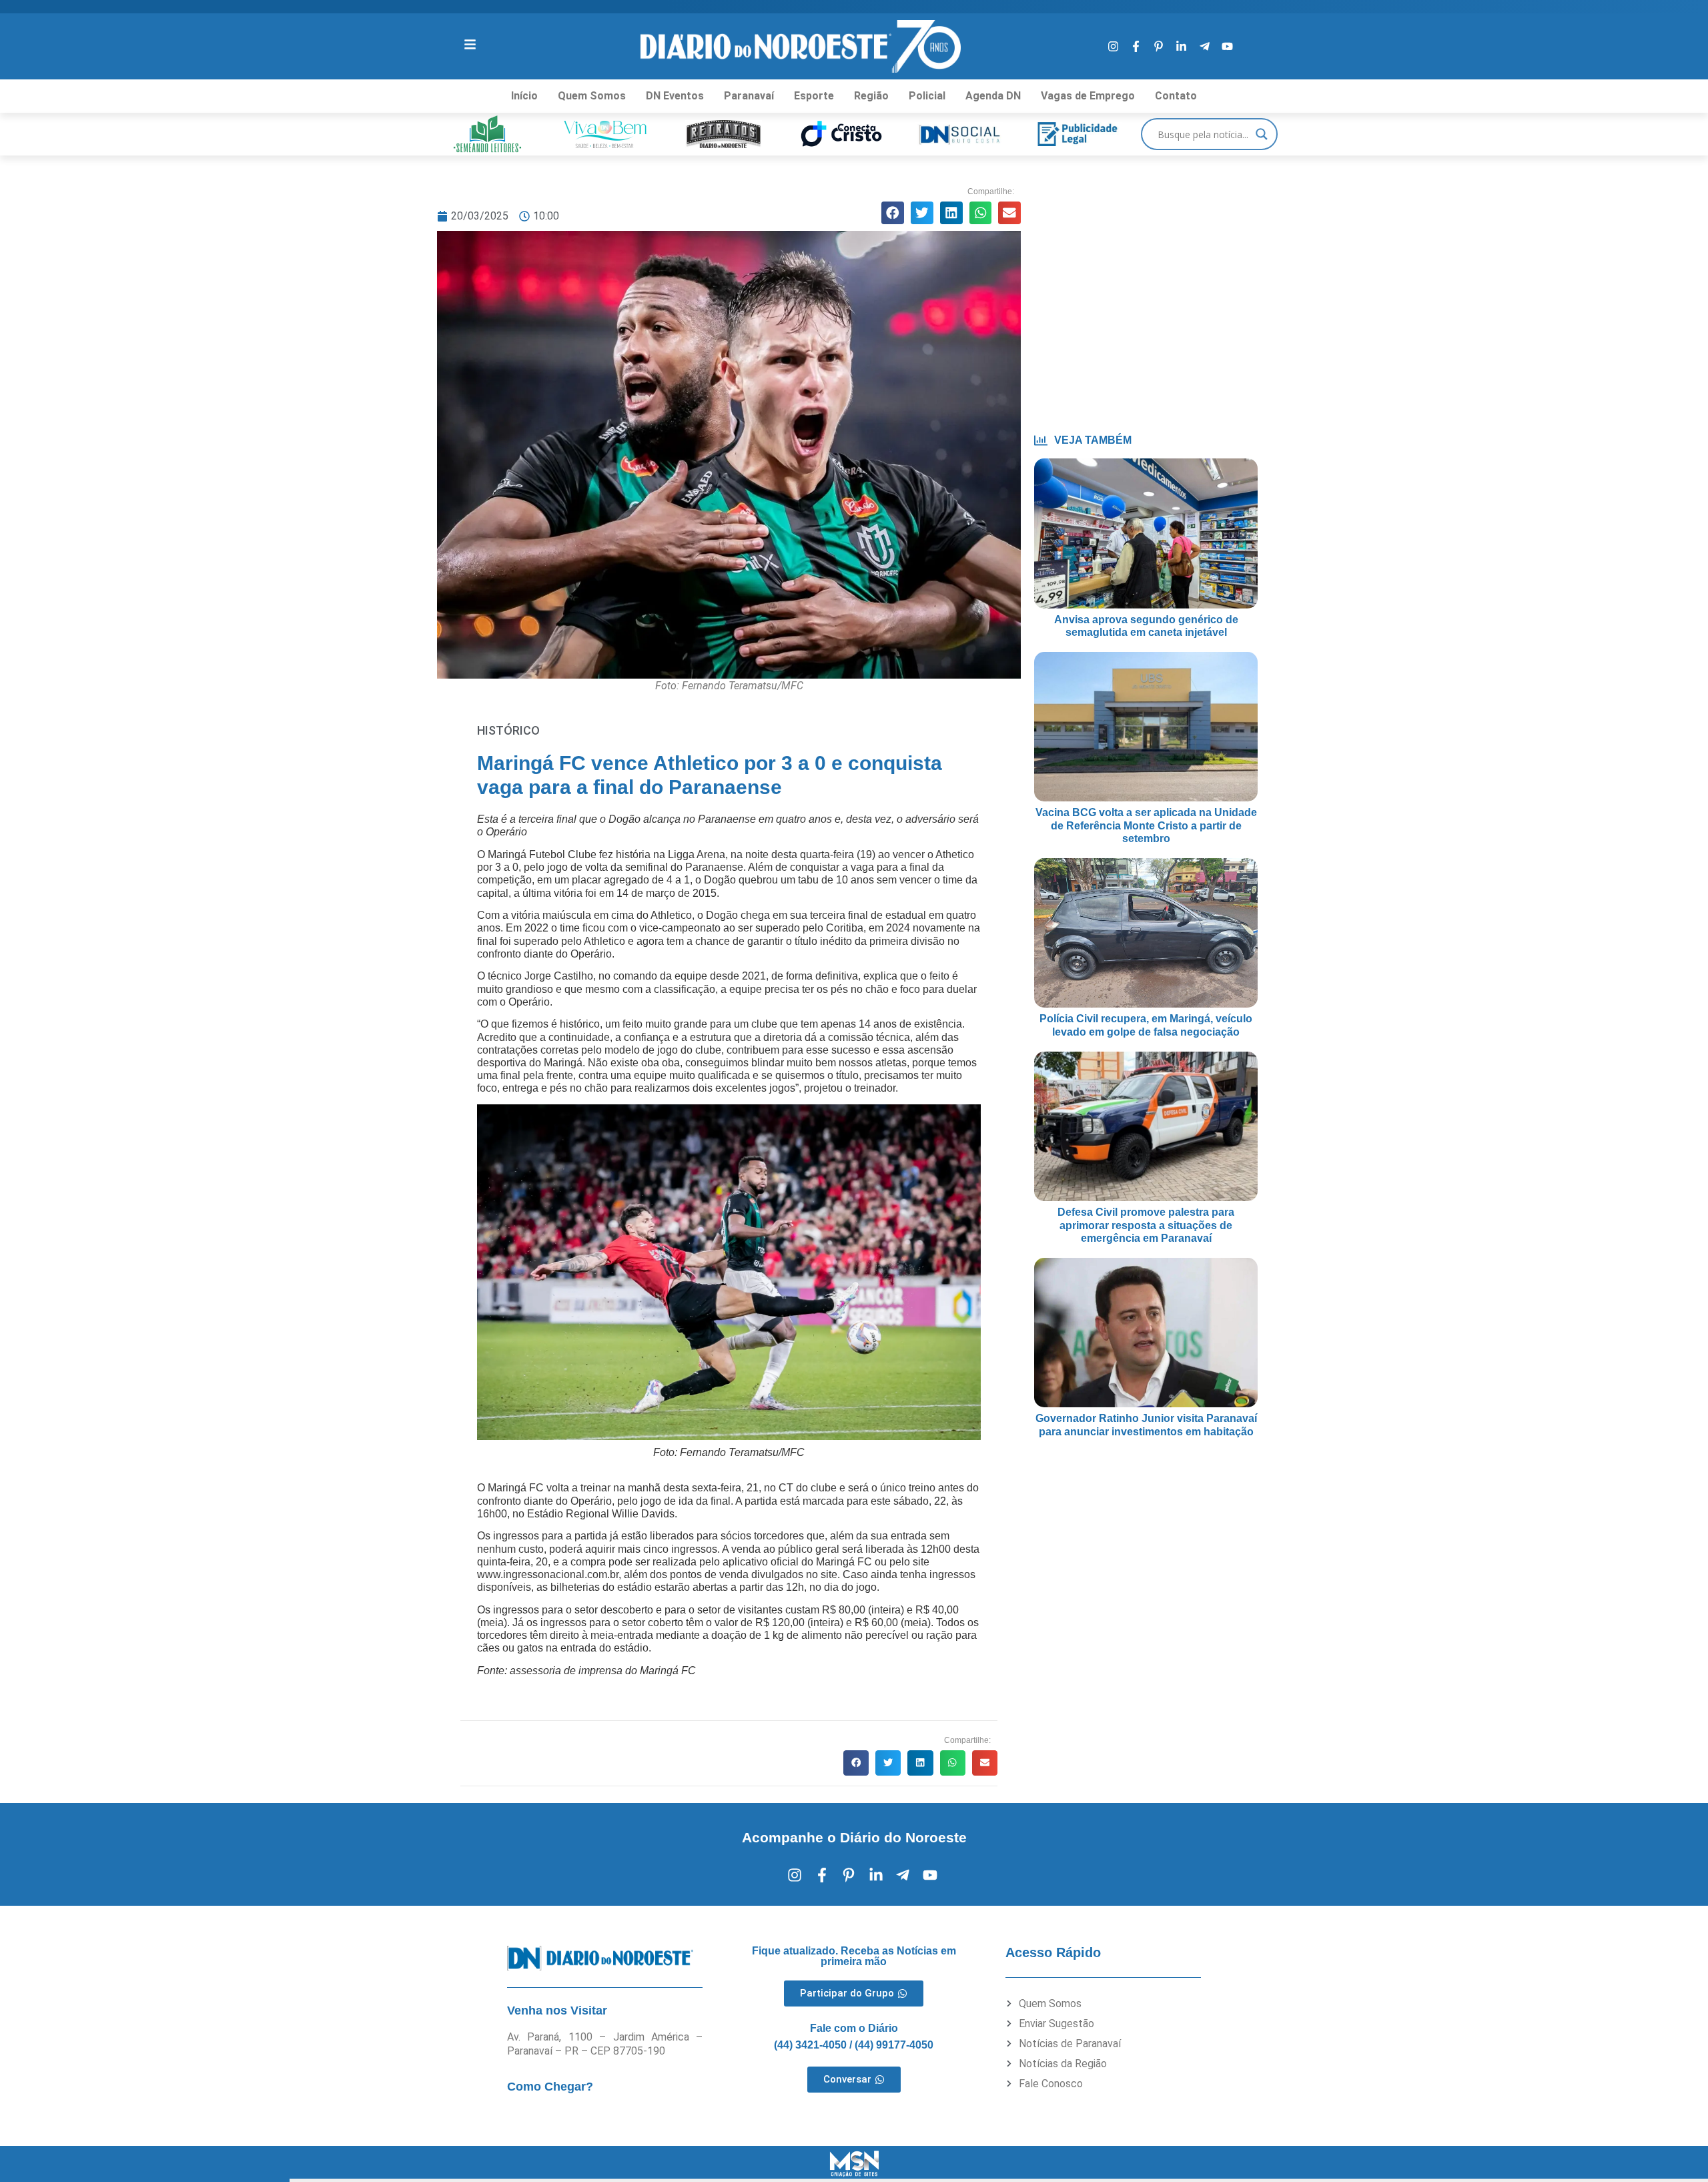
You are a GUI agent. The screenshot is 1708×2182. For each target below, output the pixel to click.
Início (524, 96)
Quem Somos (592, 96)
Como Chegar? (550, 2087)
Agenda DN (993, 96)
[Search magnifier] (1262, 134)
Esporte (814, 96)
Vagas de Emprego (1088, 96)
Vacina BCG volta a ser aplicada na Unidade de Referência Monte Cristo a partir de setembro (1146, 825)
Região (871, 96)
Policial (927, 96)
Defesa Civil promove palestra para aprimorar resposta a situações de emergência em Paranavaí (1146, 1225)
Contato (1176, 96)
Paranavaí (749, 96)
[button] (893, 213)
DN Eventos (675, 96)
